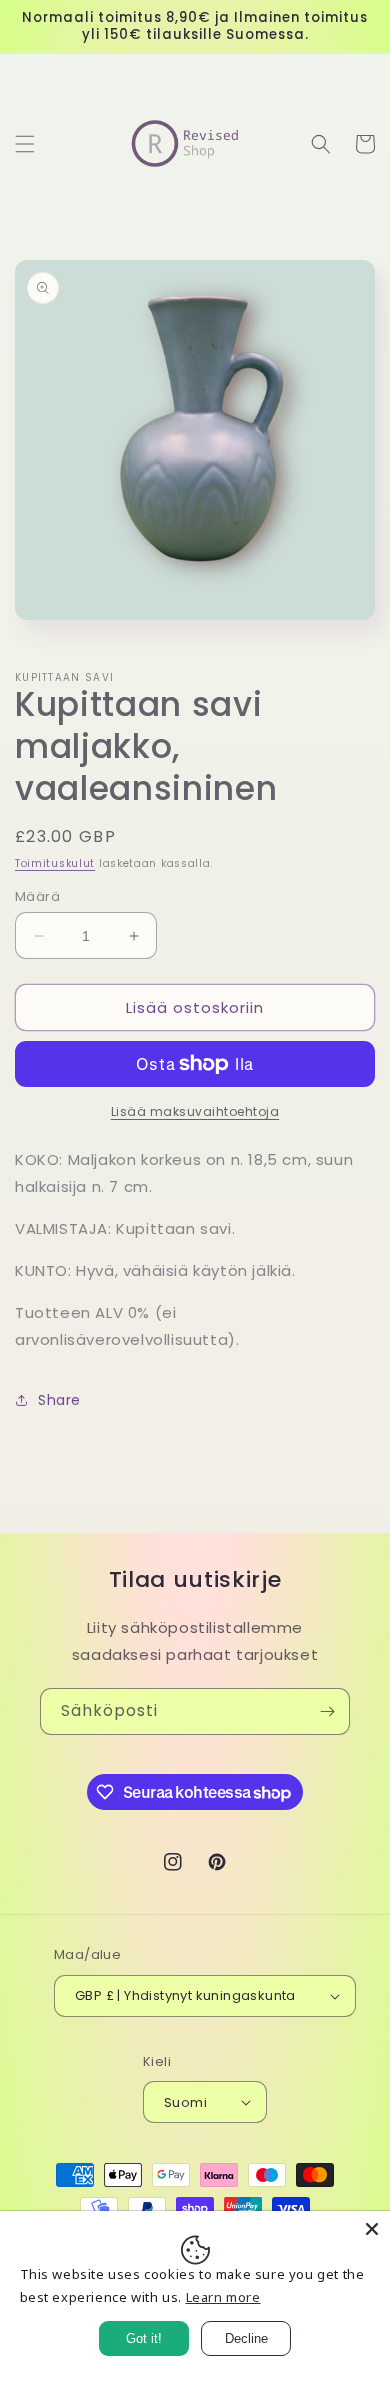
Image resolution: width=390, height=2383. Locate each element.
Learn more (223, 2297)
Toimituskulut (55, 863)
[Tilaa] (327, 1711)
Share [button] (59, 1400)
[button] (25, 144)
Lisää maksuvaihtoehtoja (195, 1111)
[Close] (372, 2229)
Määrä (37, 896)
